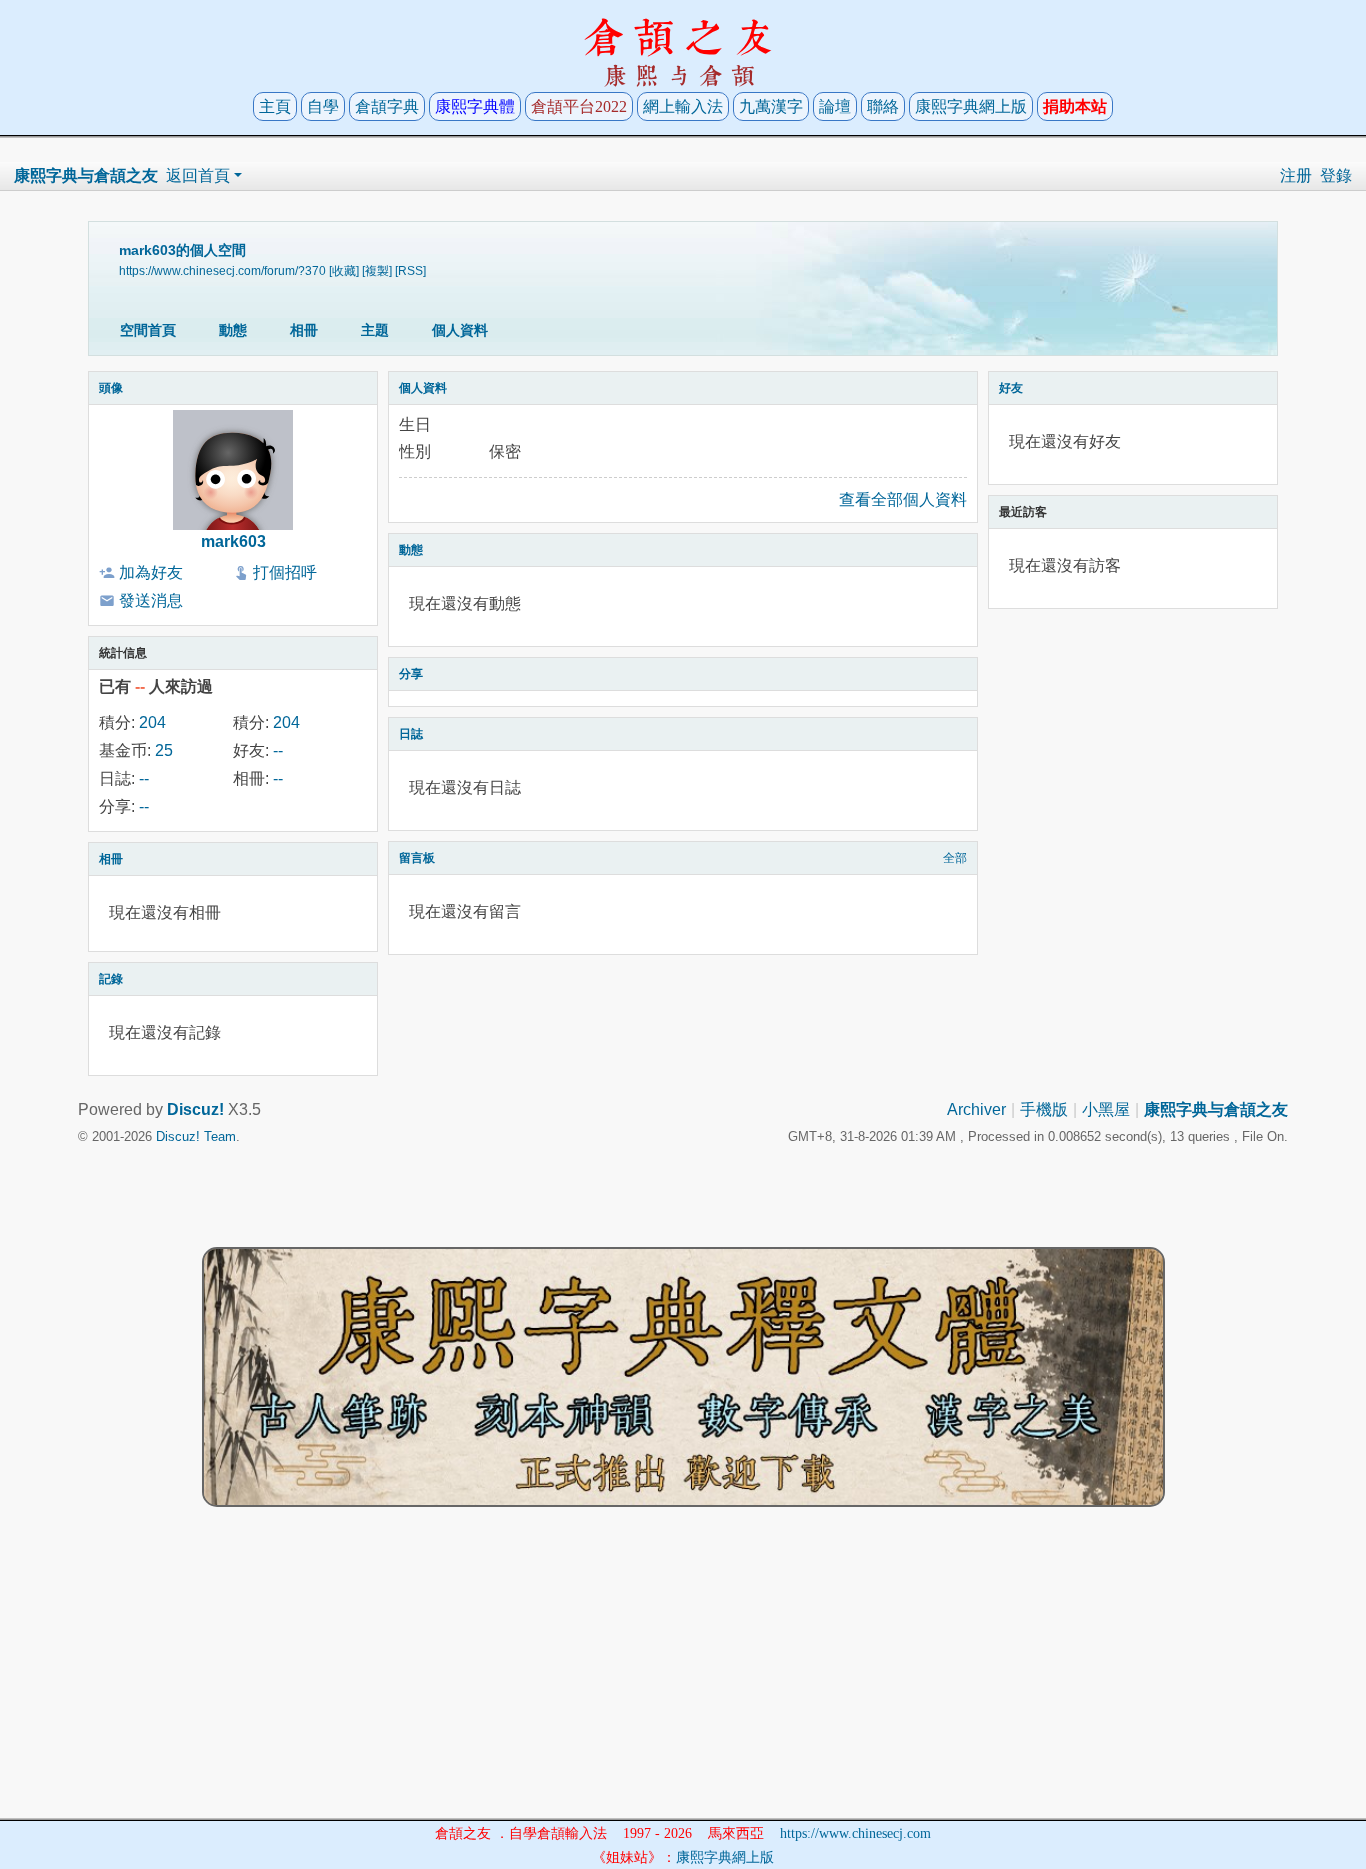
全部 (955, 858)
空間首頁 (148, 330)
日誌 (411, 734)
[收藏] (344, 270)
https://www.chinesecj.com (855, 1833)
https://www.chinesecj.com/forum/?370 (222, 270)
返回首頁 (198, 175)
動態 (233, 330)
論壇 (835, 106)
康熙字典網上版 (971, 106)
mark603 (233, 541)
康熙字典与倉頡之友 (86, 175)
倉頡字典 (387, 106)
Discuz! (195, 1109)
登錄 (1336, 175)
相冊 (304, 330)
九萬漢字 (771, 106)
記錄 (111, 979)
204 (152, 722)
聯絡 (883, 106)
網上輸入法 (683, 106)
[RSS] (410, 270)
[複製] (377, 270)
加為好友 (151, 572)
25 (164, 750)
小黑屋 (1106, 1109)
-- (278, 750)
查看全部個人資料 (903, 499)
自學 (323, 106)
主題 (375, 330)
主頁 (275, 106)
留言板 (417, 858)
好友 (1011, 388)
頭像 (111, 388)
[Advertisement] (683, 1678)
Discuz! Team (196, 1136)
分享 (411, 674)
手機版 (1044, 1109)
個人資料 (460, 330)
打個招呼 (285, 572)
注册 (1296, 175)
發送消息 (151, 600)
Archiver (976, 1109)
